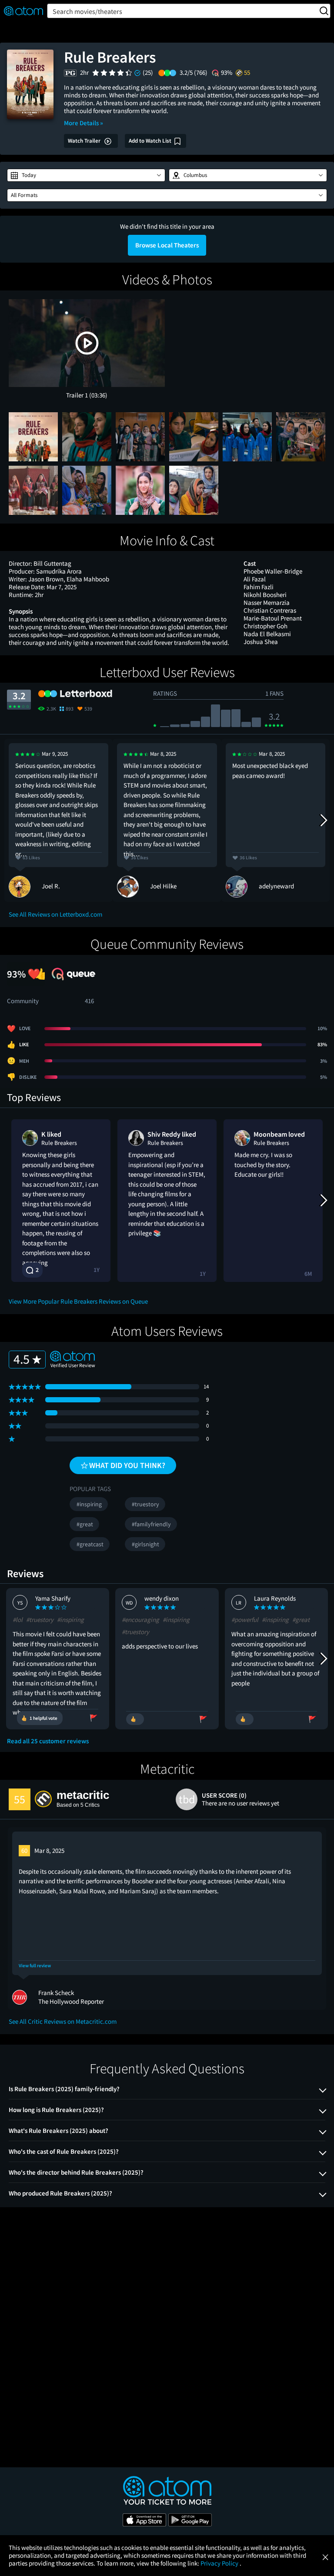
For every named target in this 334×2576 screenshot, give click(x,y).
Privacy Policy (220, 2563)
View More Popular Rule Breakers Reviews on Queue (78, 1301)
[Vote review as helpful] (135, 1719)
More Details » (83, 123)
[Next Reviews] (323, 820)
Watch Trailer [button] (85, 141)
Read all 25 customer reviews (48, 1741)
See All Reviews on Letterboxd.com (55, 914)
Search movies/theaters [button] (87, 11)
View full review (35, 1966)
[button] (86, 175)
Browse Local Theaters (167, 245)
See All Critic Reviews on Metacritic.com (63, 2021)
